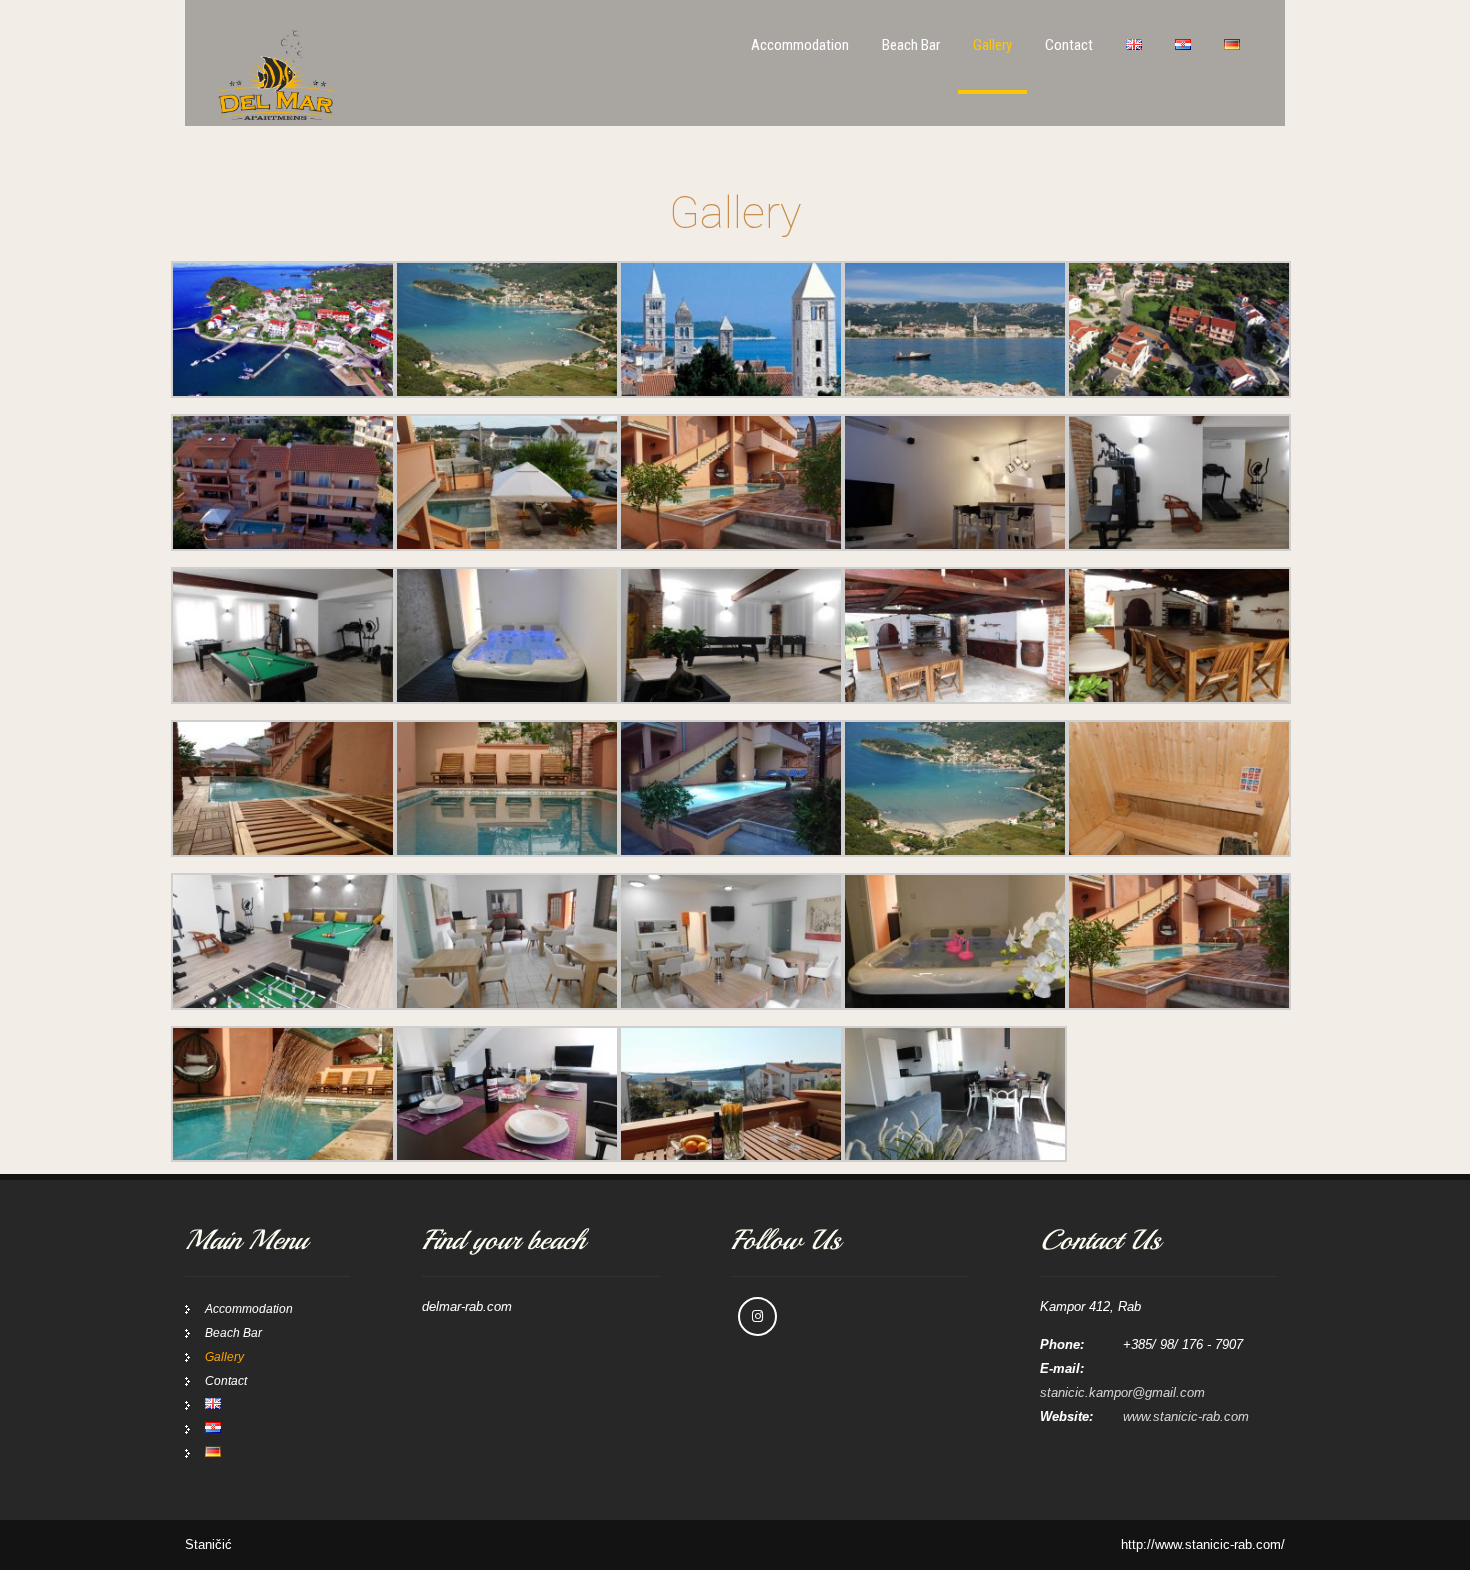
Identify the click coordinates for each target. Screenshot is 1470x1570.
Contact (1069, 45)
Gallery (992, 45)
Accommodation (800, 45)
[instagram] (757, 1316)
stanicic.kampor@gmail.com (1122, 1392)
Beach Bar (911, 45)
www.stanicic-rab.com (1186, 1416)
